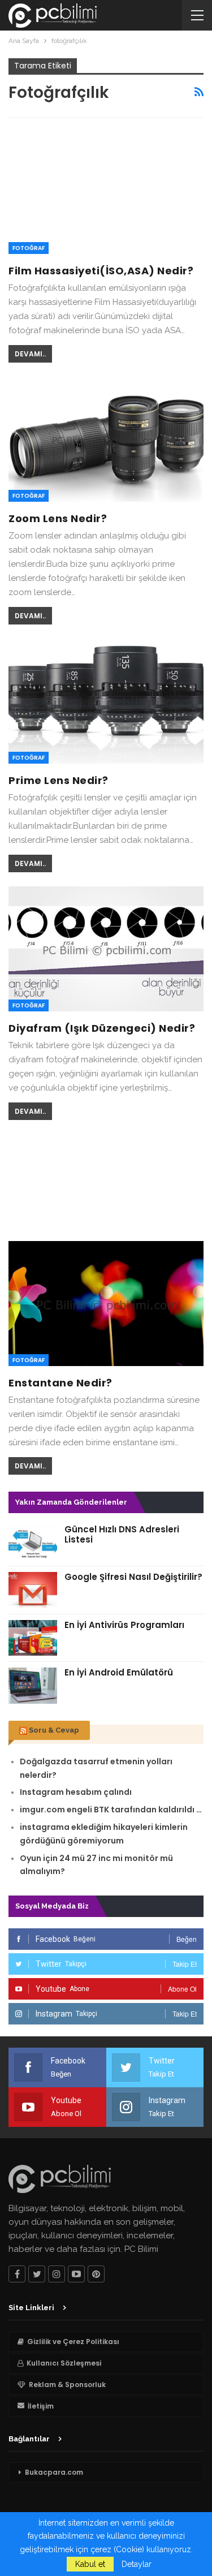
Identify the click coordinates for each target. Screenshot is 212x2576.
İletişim (41, 2406)
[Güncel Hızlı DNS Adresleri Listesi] (33, 1543)
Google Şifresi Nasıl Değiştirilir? (133, 1577)
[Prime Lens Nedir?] (106, 701)
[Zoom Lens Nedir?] (106, 439)
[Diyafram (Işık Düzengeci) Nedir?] (106, 949)
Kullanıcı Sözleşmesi (64, 2363)
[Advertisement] (106, 1179)
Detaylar (137, 2564)
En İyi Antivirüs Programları (124, 1625)
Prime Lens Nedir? (59, 780)
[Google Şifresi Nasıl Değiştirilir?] (33, 1590)
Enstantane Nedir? (60, 1383)
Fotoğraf (29, 248)
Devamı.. (30, 354)
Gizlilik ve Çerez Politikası (73, 2342)
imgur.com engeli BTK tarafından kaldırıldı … (111, 1810)
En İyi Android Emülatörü (119, 1672)
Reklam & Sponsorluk (67, 2385)
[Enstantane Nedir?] (106, 1304)
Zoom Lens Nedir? (58, 518)
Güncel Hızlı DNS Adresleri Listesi (122, 1534)
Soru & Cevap (54, 1730)
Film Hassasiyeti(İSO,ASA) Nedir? (101, 271)
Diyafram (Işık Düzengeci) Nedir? (102, 1028)
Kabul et (90, 2564)
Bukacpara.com (54, 2472)
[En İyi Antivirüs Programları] (33, 1638)
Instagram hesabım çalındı (76, 1792)
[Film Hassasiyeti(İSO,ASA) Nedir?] (106, 191)
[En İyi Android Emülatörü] (33, 1686)
